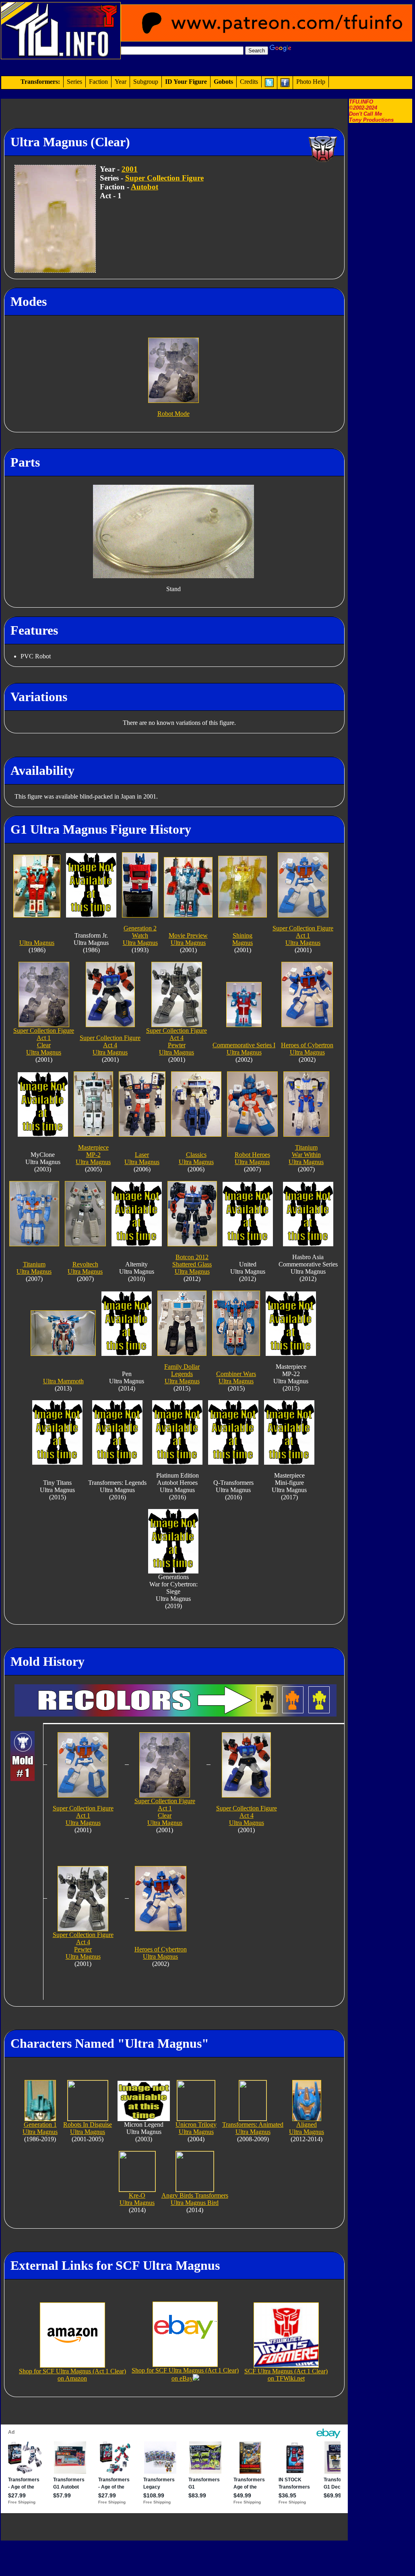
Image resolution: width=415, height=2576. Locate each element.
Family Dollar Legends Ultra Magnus (182, 1374)
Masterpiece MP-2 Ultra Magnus (93, 1155)
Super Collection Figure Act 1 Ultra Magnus (303, 935)
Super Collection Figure (164, 178)
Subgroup (146, 82)
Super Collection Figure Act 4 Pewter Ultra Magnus (177, 1041)
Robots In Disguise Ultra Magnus (88, 2128)
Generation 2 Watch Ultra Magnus (140, 935)
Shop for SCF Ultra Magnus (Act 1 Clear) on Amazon (72, 2375)
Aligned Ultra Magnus (307, 2128)
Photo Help (311, 82)
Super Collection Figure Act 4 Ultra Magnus (110, 1045)
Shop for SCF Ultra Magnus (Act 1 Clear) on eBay (185, 2374)
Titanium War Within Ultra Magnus (306, 1155)
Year (121, 82)
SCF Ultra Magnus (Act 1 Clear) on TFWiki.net (286, 2375)
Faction (98, 82)
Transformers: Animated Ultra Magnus (253, 2128)
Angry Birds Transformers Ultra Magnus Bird (195, 2199)
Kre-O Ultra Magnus (137, 2199)
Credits (249, 82)
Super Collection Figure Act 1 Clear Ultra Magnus (44, 1041)
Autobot (145, 187)
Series (74, 82)
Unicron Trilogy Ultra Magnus (196, 2128)
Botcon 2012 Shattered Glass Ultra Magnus (192, 1264)
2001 (130, 169)
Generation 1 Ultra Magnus (40, 2128)
